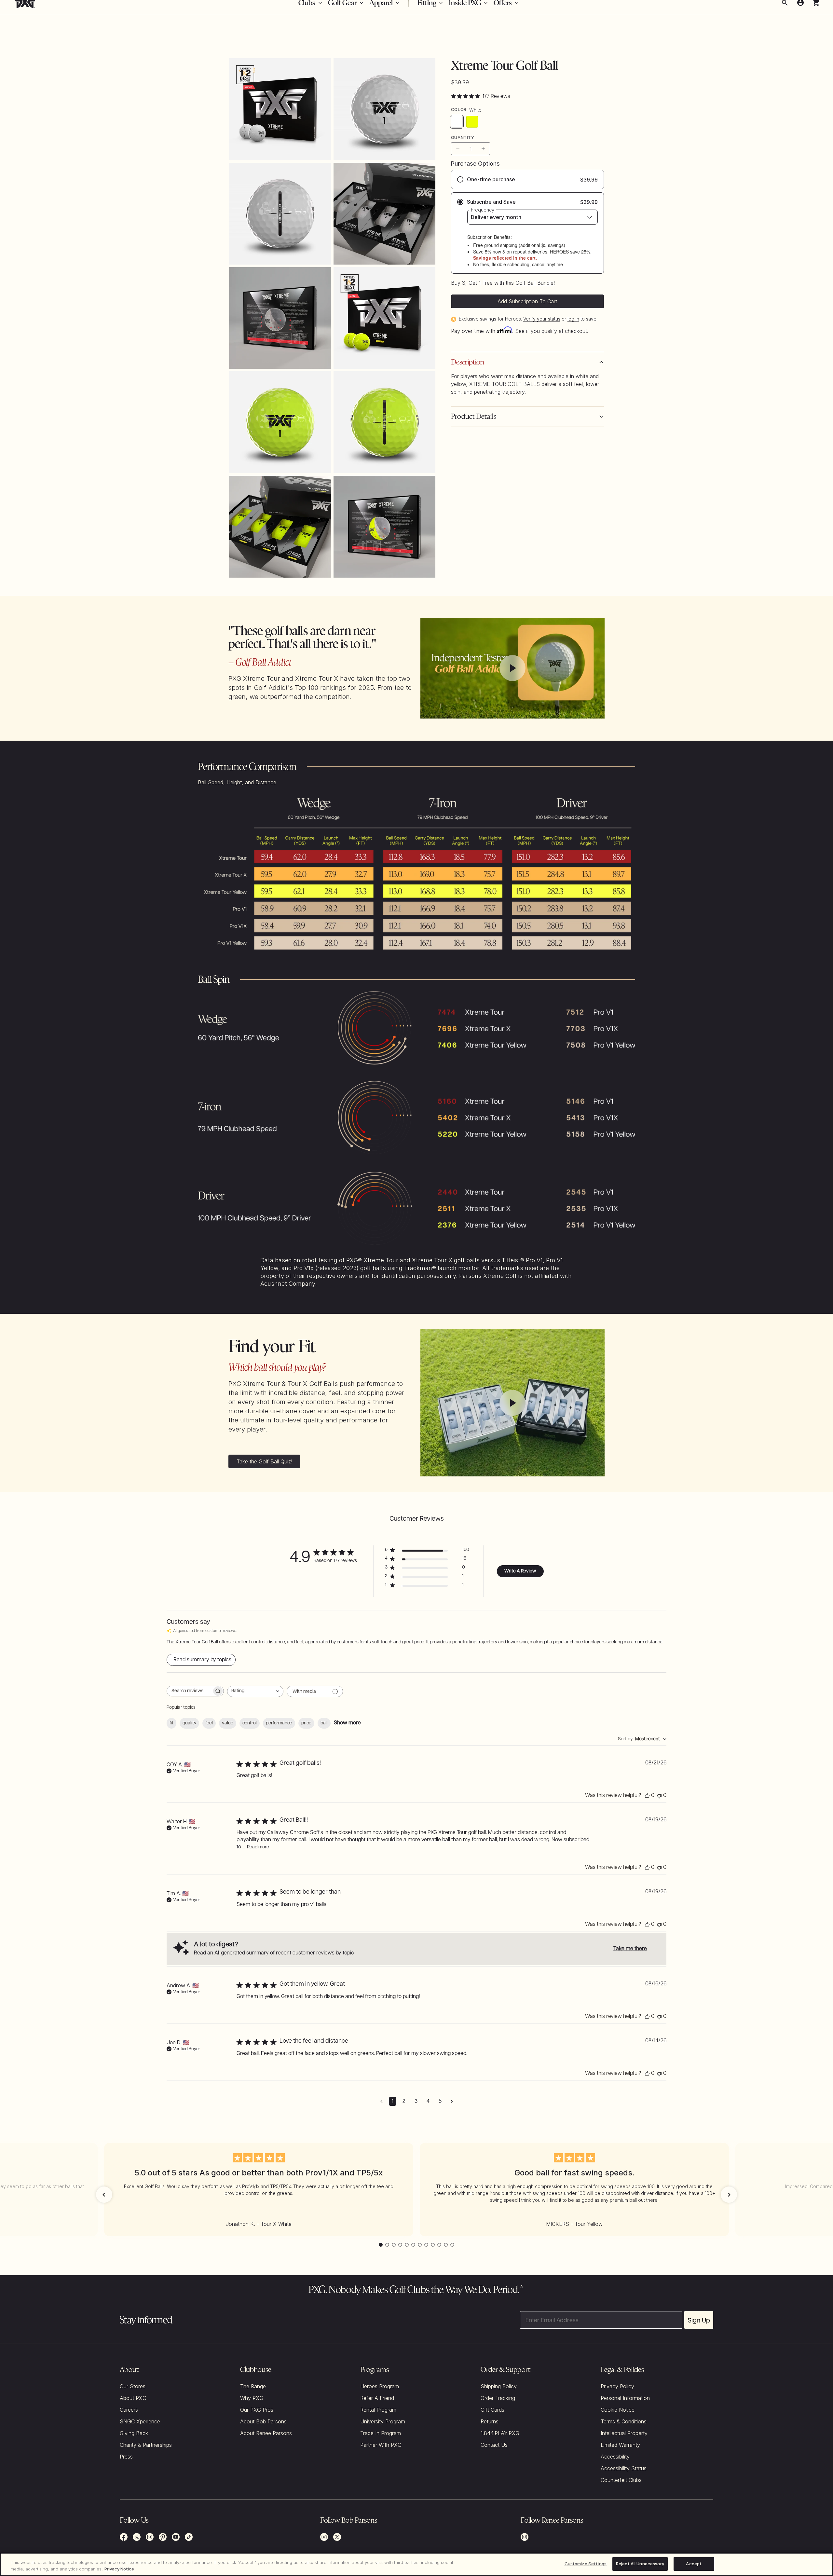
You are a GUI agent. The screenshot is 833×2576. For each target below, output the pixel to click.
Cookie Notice (618, 2410)
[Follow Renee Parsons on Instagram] (525, 2537)
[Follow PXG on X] (137, 2537)
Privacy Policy (617, 2386)
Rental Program (378, 2410)
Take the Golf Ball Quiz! (264, 1461)
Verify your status (542, 319)
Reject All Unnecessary (640, 2564)
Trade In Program (381, 2433)
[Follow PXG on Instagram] (150, 2537)
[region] (416, 2564)
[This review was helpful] (647, 1796)
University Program (383, 2421)
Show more (347, 1723)
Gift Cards (492, 2410)
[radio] (527, 179)
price (306, 1723)
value (228, 1723)
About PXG (133, 2398)
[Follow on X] (337, 2537)
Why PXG (252, 2398)
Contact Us (494, 2445)
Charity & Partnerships (146, 2445)
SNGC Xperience (140, 2421)
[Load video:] (512, 1403)
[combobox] (255, 1691)
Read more (258, 1847)
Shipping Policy (499, 2386)
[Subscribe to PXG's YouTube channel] (176, 2537)
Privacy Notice (119, 2569)
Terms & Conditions (624, 2421)
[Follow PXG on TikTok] (189, 2537)
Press (126, 2457)
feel (209, 1723)
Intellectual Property (624, 2433)
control (250, 1723)
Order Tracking (498, 2398)
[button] (104, 2195)
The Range (253, 2386)
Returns (490, 2421)
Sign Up (699, 2320)
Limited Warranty (620, 2445)
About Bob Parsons (263, 2421)
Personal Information (625, 2398)
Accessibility (615, 2457)
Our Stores (133, 2386)
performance (279, 1723)
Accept (694, 2564)
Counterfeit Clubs (621, 2480)
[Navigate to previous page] (382, 2101)
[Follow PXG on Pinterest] (163, 2537)
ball (324, 1723)
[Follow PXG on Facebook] (124, 2537)
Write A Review (520, 1571)
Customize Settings (586, 2564)
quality (189, 1723)
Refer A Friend (377, 2398)
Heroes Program (380, 2386)
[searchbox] (189, 1691)
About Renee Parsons (266, 2433)
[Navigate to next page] (452, 2101)
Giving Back (134, 2433)
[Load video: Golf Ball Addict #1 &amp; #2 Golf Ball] (512, 668)
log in (573, 319)
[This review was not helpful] (659, 1796)
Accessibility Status (624, 2468)
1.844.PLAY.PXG (500, 2433)
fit (171, 1723)
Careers (129, 2410)
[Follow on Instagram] (324, 2537)
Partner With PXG (381, 2445)
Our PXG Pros (257, 2410)
